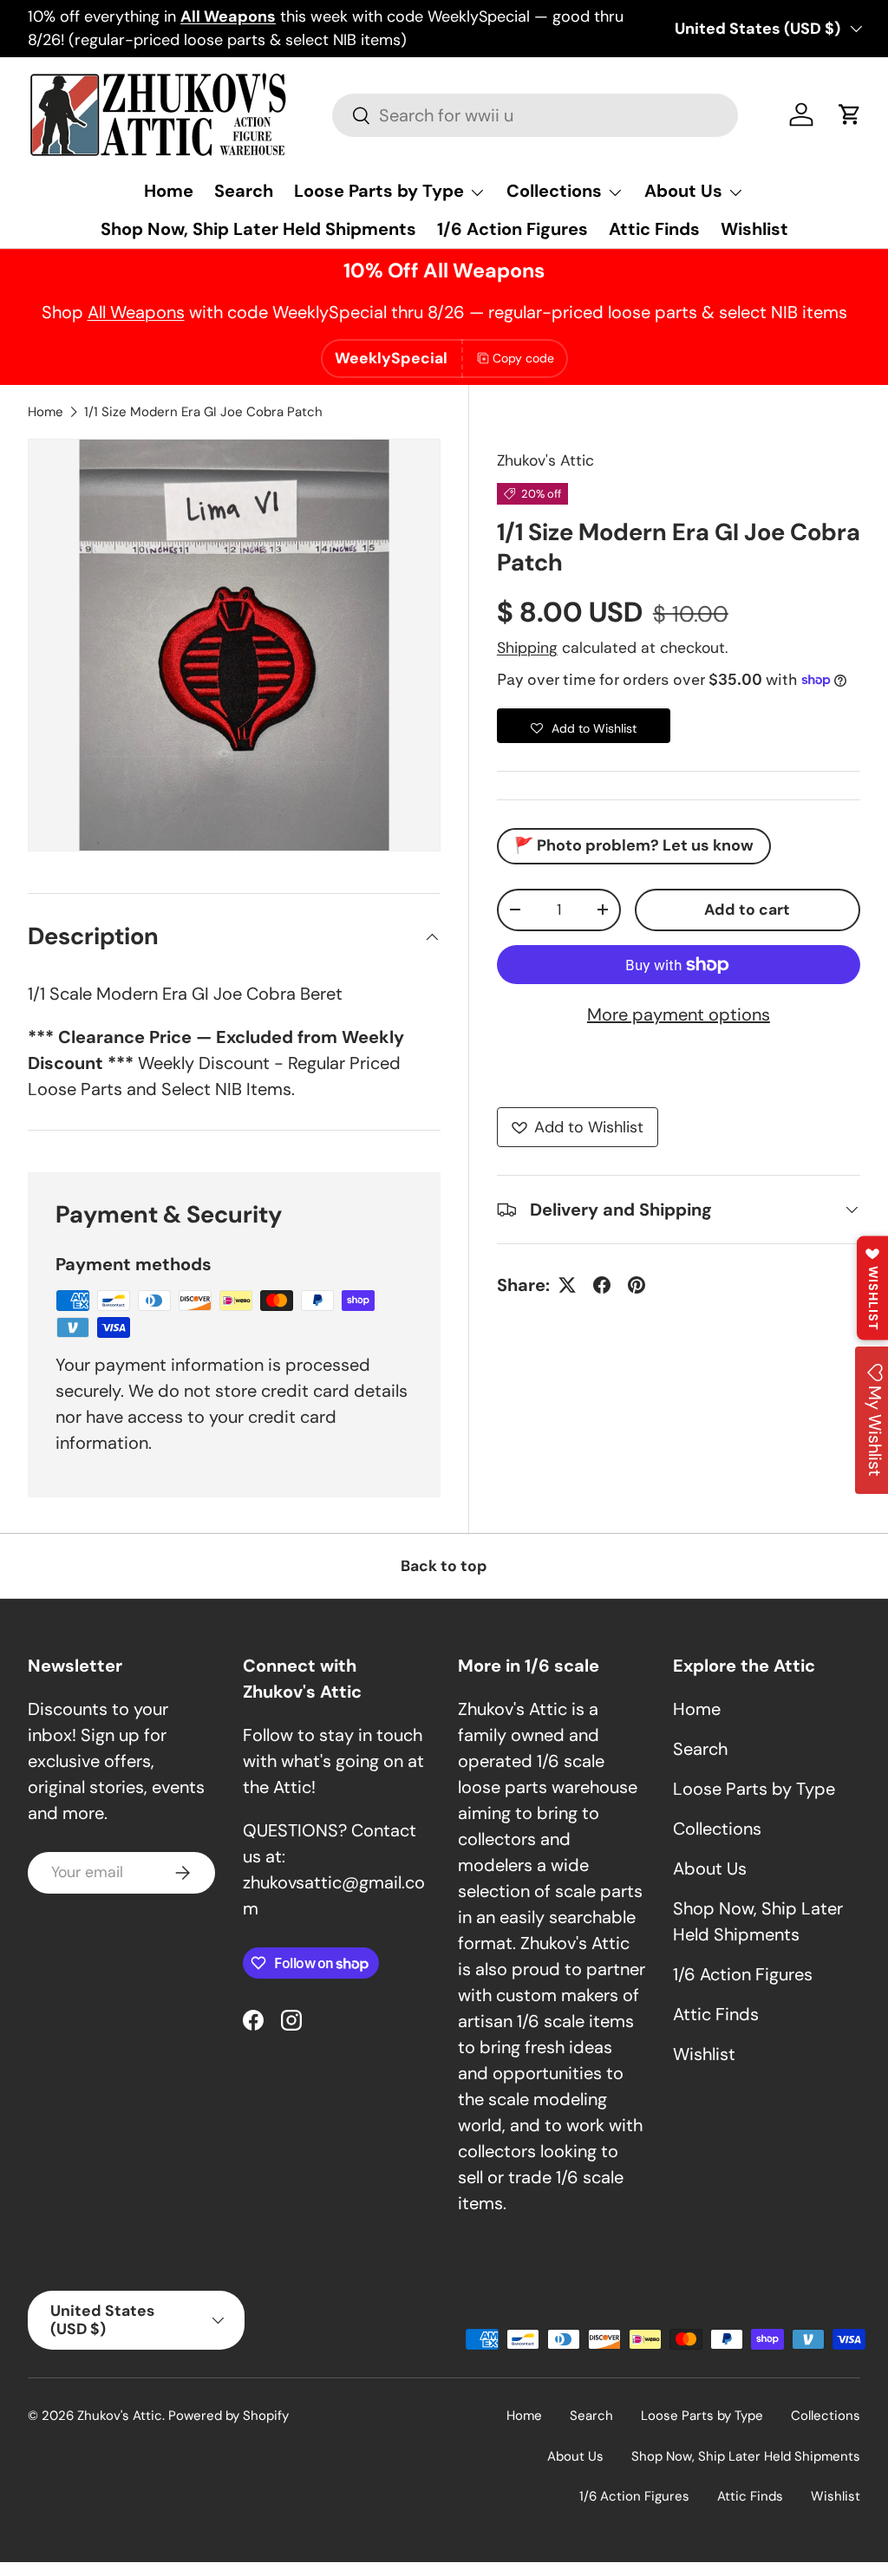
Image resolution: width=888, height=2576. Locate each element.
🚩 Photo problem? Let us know (634, 845)
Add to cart (747, 910)
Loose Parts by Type (754, 1789)
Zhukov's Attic (545, 460)
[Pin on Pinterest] (637, 1285)
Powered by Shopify (229, 2416)
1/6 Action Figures (513, 229)
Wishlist (754, 229)
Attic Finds (654, 229)
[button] (850, 114)
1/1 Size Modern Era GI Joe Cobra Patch (203, 412)
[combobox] (535, 115)
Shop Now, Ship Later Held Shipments (258, 229)
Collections (717, 1829)
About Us (710, 1868)
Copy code (523, 358)
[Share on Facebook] (602, 1285)
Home (169, 191)
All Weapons (136, 312)
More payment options (679, 1014)
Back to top (444, 1566)
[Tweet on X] (567, 1285)
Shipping (527, 648)
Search (244, 191)
